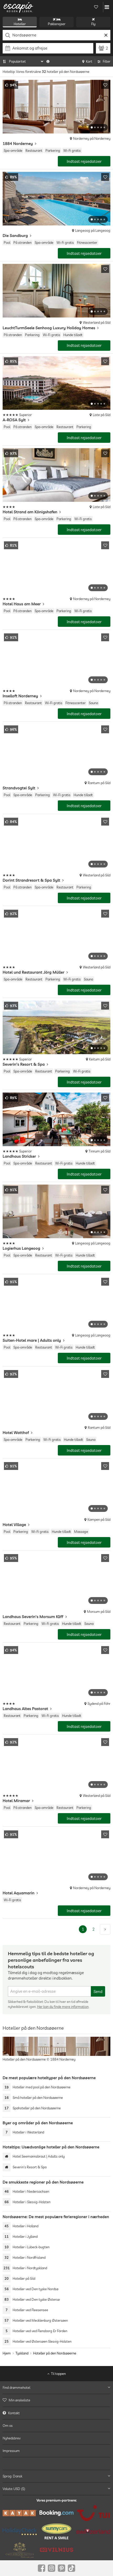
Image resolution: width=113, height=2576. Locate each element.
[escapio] (18, 7)
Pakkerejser (57, 24)
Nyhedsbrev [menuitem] (12, 2438)
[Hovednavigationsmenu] (107, 7)
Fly (93, 24)
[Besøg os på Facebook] (42, 2568)
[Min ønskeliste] (96, 7)
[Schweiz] (93, 2531)
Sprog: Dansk (12, 2476)
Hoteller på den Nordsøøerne (55, 2353)
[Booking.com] (56, 2513)
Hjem (7, 2353)
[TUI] (93, 2513)
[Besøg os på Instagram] (52, 2568)
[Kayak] (20, 2513)
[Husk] (105, 85)
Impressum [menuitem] (11, 2451)
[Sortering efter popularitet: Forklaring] (48, 61)
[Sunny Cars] (56, 2531)
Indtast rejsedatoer (84, 161)
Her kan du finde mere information (63, 2007)
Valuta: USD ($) (14, 2489)
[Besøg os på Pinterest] (61, 2568)
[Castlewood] (20, 2550)
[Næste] (105, 1929)
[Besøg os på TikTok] (71, 2568)
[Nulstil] (106, 35)
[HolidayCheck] (20, 2531)
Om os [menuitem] (8, 2426)
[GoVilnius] (56, 2550)
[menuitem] (56, 2400)
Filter (107, 61)
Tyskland (22, 2353)
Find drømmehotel (16, 2388)
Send (98, 1992)
